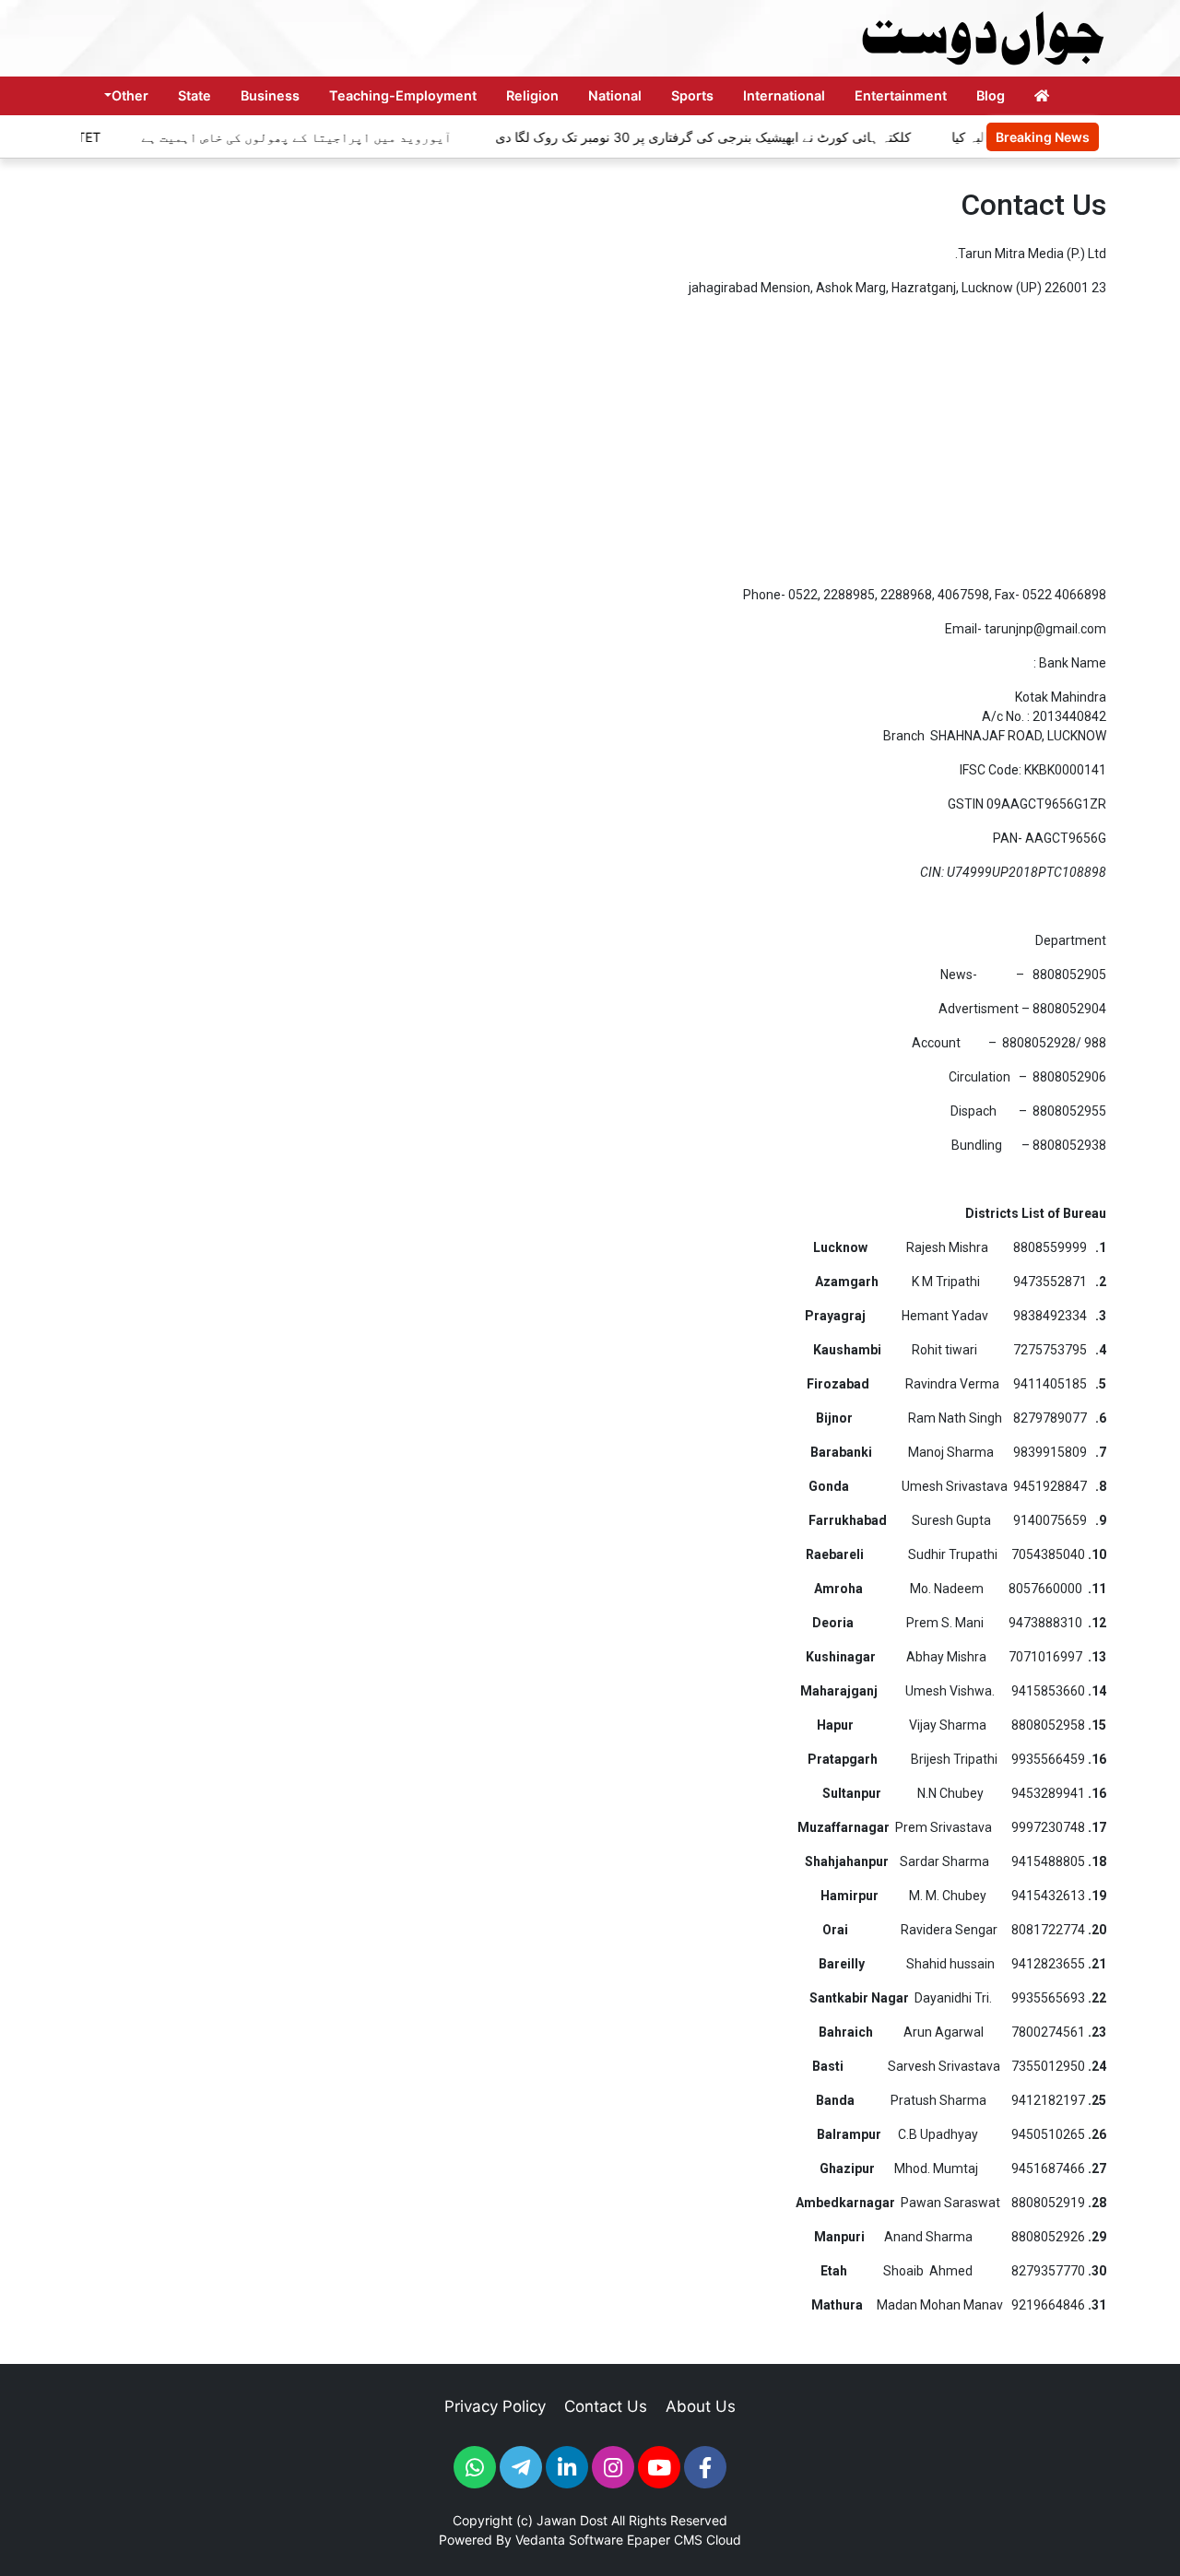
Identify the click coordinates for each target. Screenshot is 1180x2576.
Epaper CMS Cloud (684, 2540)
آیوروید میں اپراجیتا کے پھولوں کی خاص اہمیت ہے (264, 137)
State (195, 95)
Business (270, 95)
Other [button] (130, 95)
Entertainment (901, 95)
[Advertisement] (590, 442)
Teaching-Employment (403, 95)
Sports (692, 95)
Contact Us (606, 2406)
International (784, 95)
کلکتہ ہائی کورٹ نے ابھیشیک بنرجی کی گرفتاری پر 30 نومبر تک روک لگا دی (669, 137)
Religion (532, 95)
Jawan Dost (572, 2520)
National (615, 95)
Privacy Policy (495, 2406)
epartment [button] (1075, 940)
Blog (991, 95)
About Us (701, 2406)
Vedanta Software (569, 2540)
